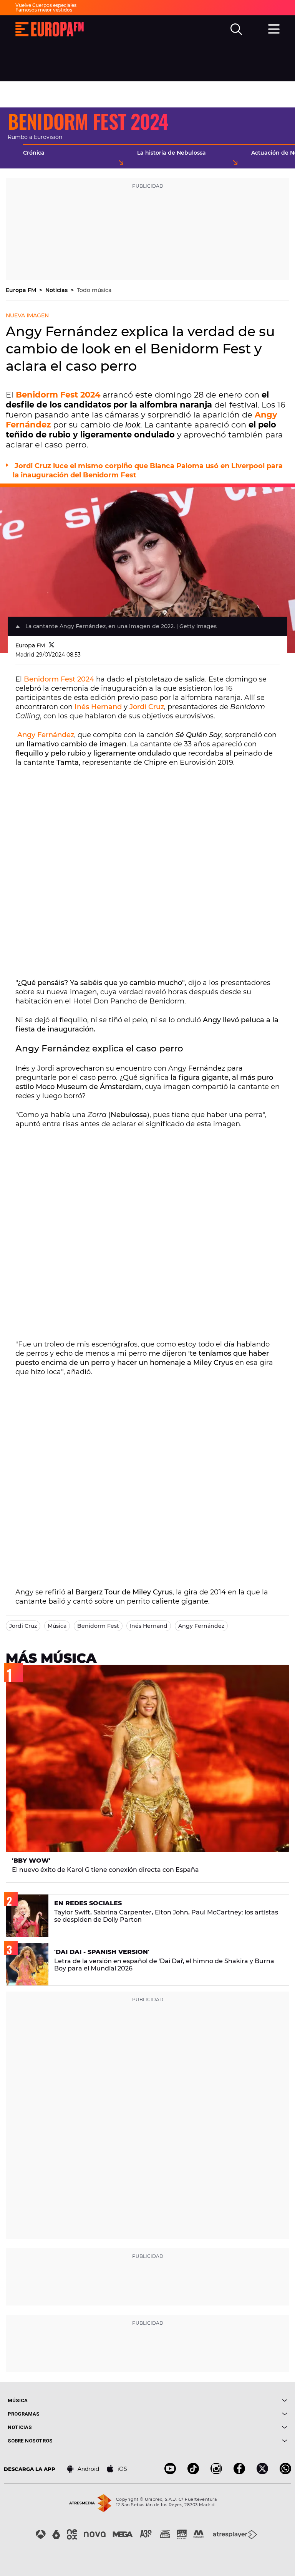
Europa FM (22, 290)
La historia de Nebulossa (172, 153)
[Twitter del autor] (52, 645)
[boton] (217, 2400)
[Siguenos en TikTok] (193, 2472)
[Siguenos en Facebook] (239, 2472)
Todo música (94, 290)
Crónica (34, 153)
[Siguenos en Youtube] (170, 2472)
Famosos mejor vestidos (44, 10)
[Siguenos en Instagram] (216, 2472)
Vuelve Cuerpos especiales (46, 5)
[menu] (274, 28)
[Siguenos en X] (262, 2472)
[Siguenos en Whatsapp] (285, 2472)
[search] (236, 29)
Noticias (57, 290)
